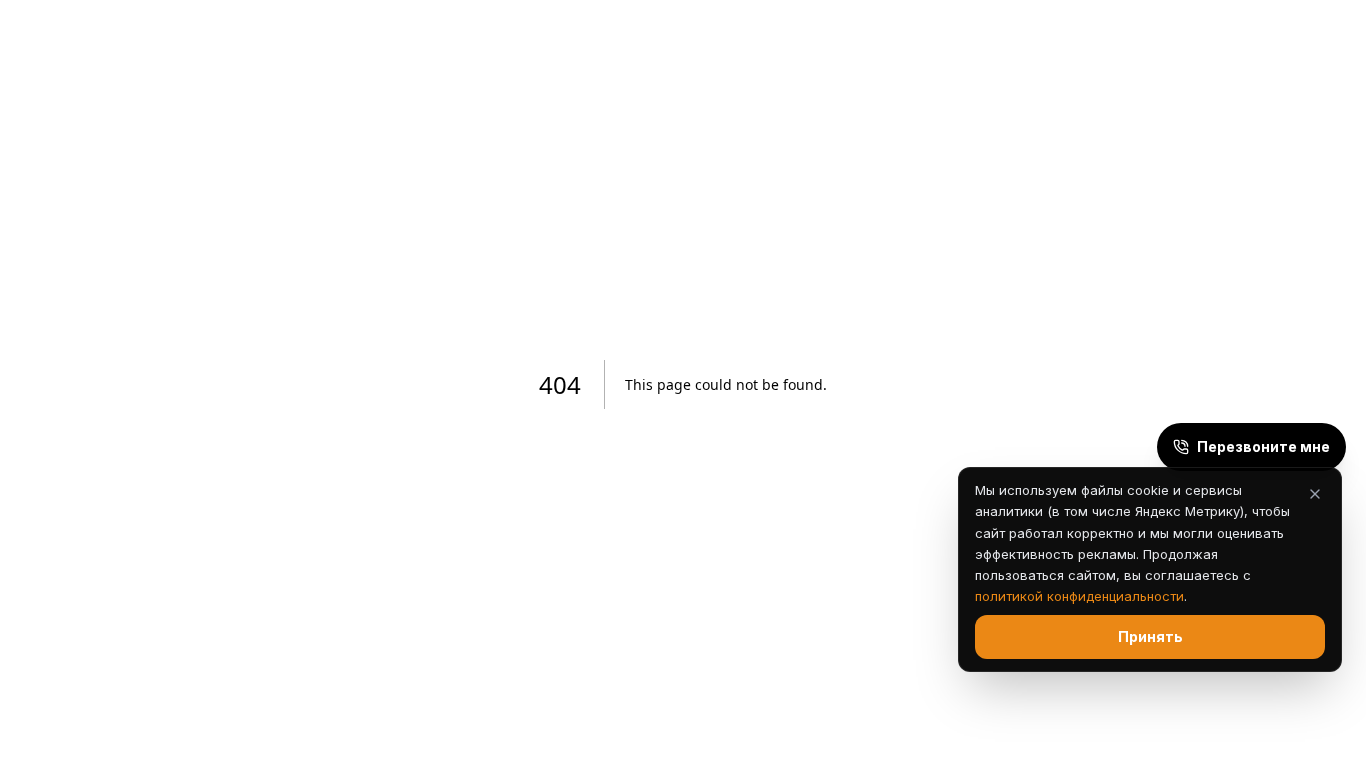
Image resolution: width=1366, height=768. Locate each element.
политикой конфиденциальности (1079, 596)
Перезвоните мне (1263, 446)
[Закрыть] (1315, 494)
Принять (1150, 636)
